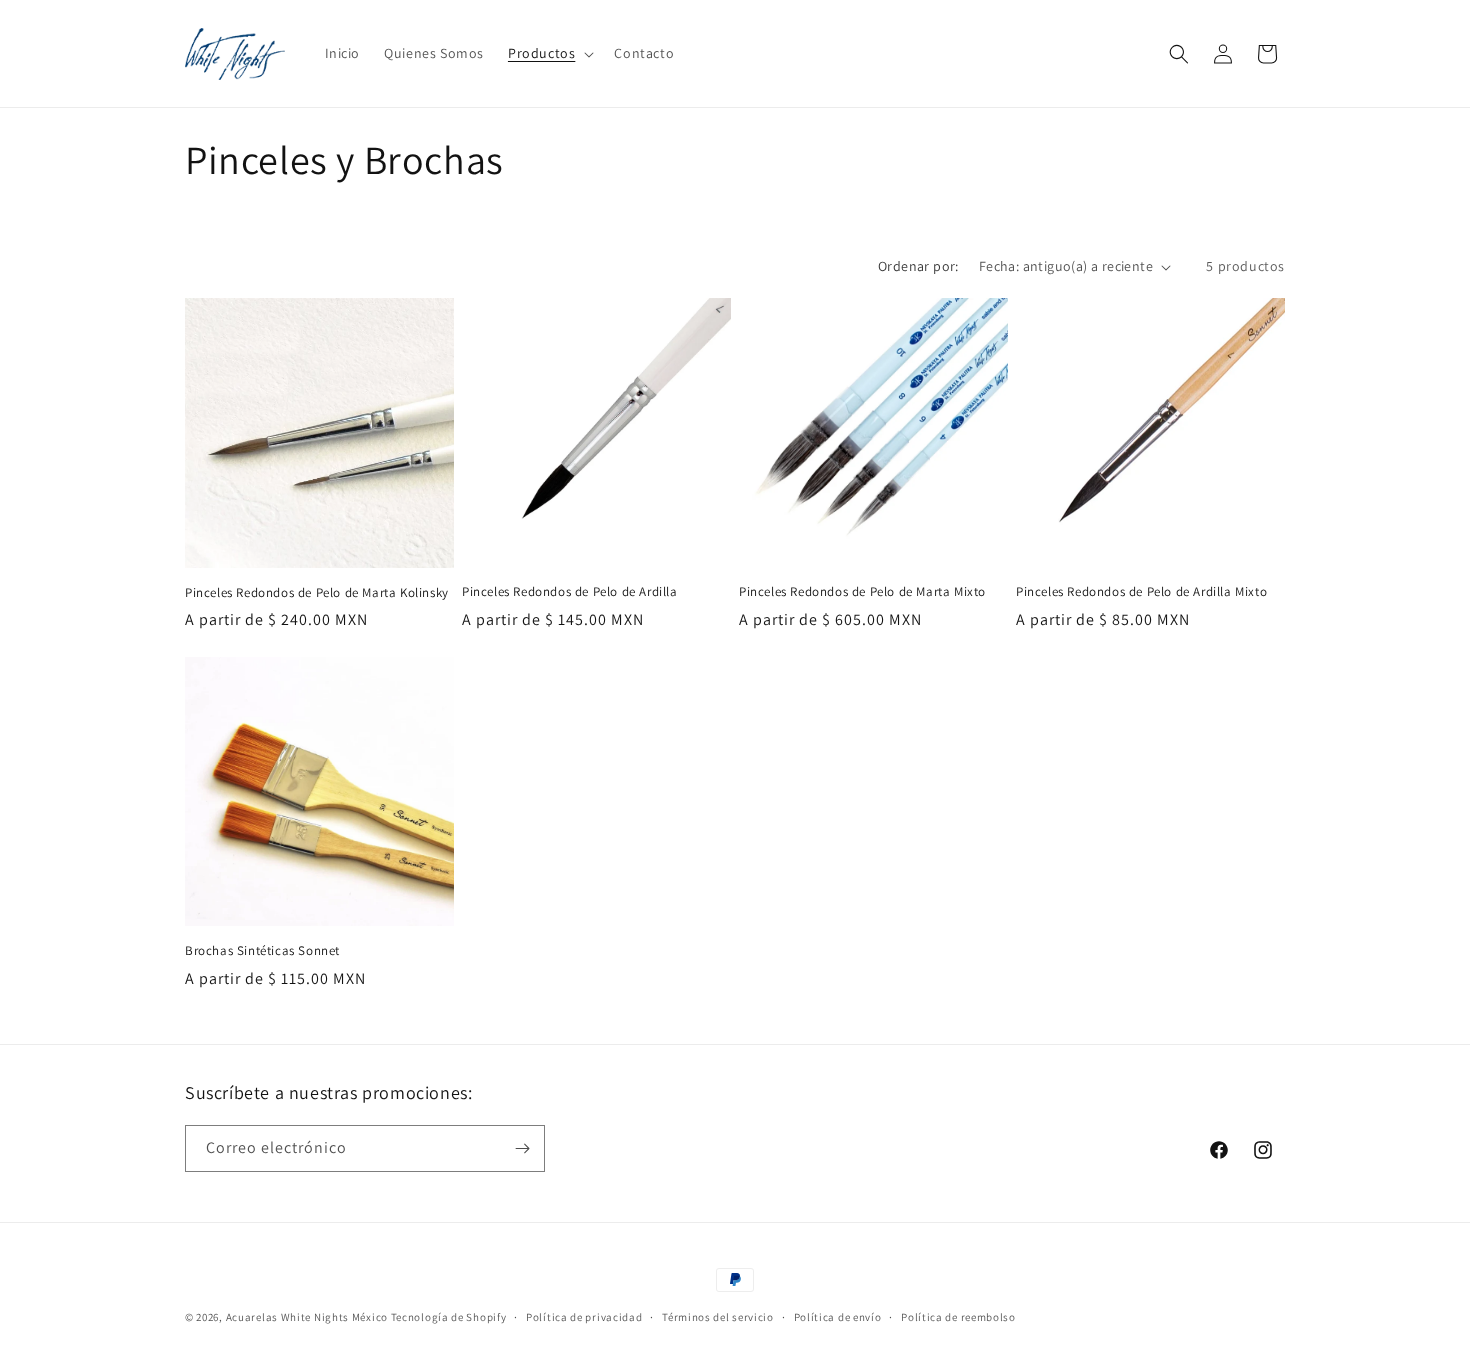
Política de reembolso (958, 1317)
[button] (549, 53)
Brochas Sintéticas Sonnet (262, 951)
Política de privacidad (584, 1317)
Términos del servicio (718, 1317)
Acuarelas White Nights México (307, 1317)
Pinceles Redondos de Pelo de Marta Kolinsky (317, 593)
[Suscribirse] (522, 1148)
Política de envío (838, 1317)
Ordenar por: (918, 266)
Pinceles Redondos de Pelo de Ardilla (570, 592)
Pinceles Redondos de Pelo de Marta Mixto (862, 592)
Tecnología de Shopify (449, 1317)
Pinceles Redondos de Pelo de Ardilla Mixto (1141, 592)
